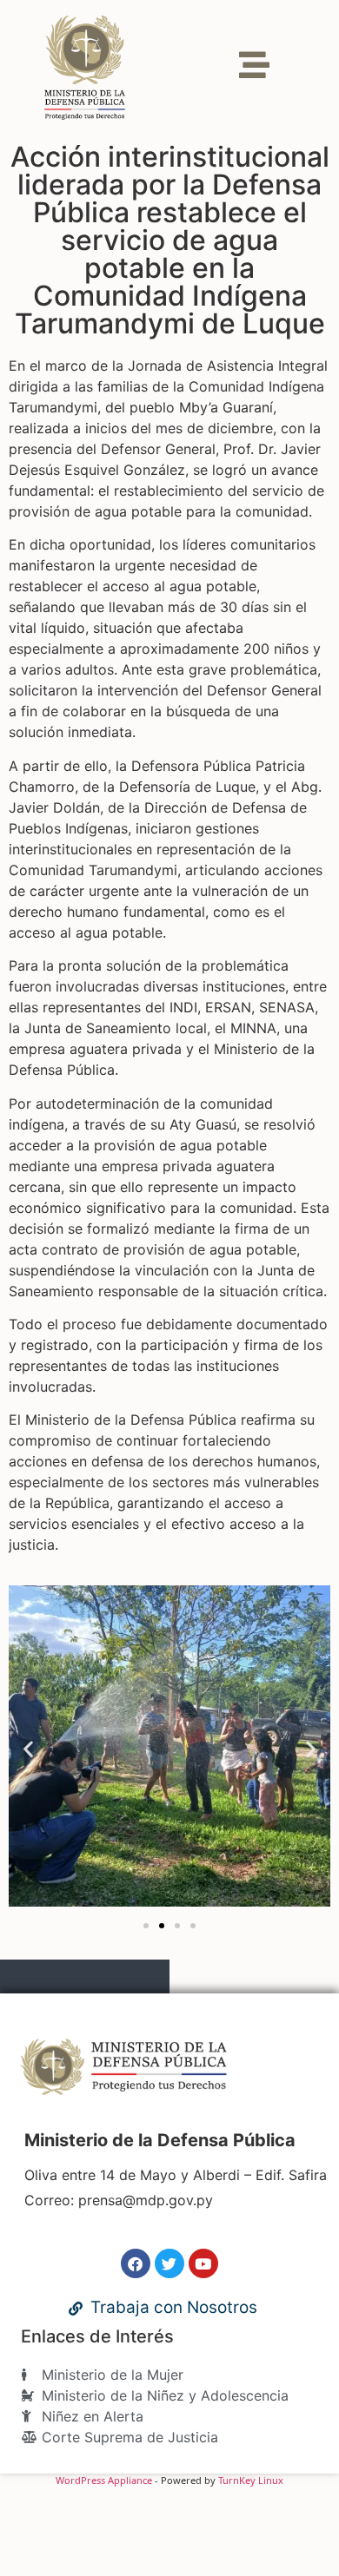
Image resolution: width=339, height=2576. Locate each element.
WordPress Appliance (104, 2480)
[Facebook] (136, 2263)
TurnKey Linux (251, 2480)
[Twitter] (169, 2263)
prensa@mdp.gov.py (146, 2200)
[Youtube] (203, 2263)
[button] (28, 1748)
